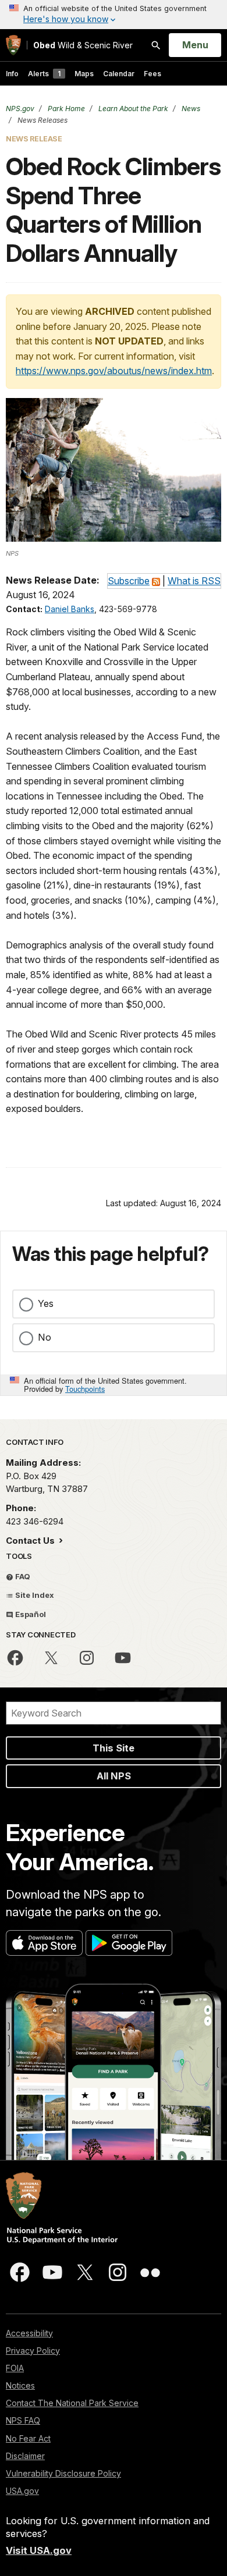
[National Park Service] (13, 45)
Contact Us (31, 1541)
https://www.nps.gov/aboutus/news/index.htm (114, 371)
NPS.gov (20, 109)
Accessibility (29, 2333)
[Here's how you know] (114, 15)
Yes (46, 1303)
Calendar (119, 74)
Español (30, 1614)
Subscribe (129, 581)
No (45, 1337)
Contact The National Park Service (72, 2403)
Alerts (44, 74)
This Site (114, 1748)
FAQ (22, 1576)
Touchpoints (85, 1389)
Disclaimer (25, 2456)
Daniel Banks (70, 609)
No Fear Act (28, 2438)
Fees (152, 74)
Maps (84, 74)
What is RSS (194, 581)
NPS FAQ (23, 2420)
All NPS (114, 1776)
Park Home (65, 109)
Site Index (34, 1595)
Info (12, 74)
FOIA (15, 2368)
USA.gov (22, 2491)
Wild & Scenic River (83, 45)
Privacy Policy (33, 2351)
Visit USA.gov (39, 2550)
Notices (20, 2385)
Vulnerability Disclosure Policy (63, 2473)
